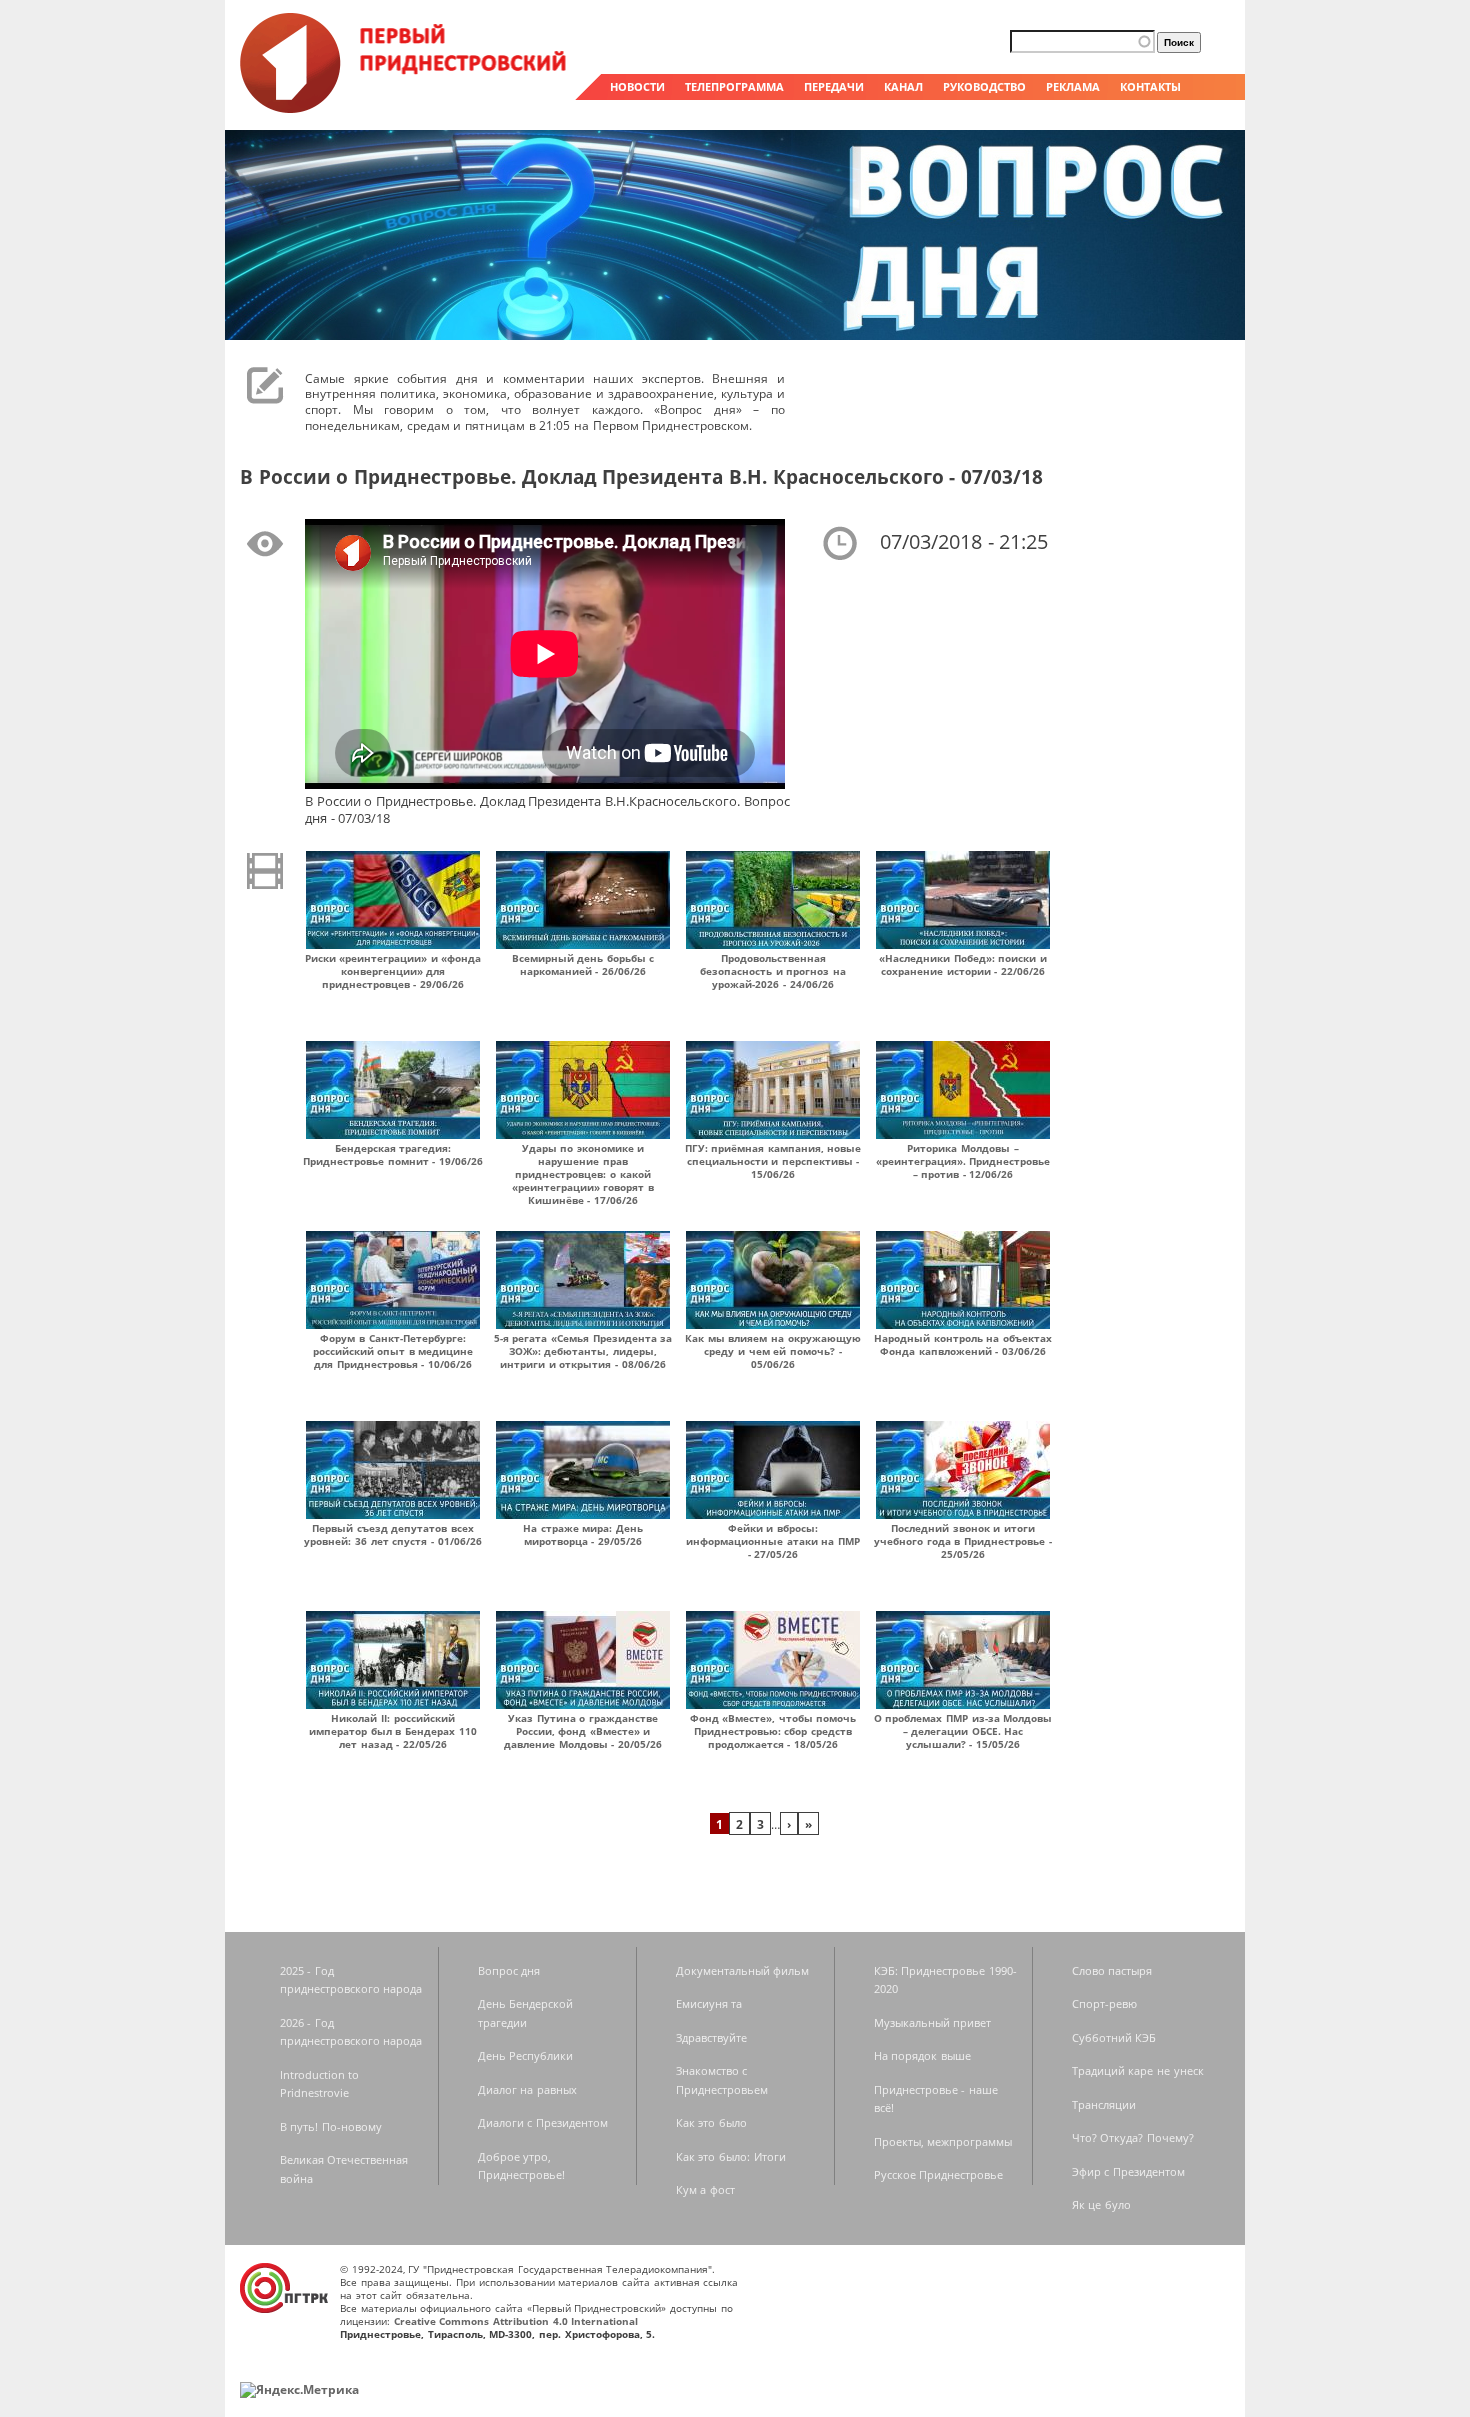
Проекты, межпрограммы (943, 2141)
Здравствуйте (711, 2037)
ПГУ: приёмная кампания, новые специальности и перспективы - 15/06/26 (773, 1161)
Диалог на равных (527, 2089)
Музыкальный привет (933, 2022)
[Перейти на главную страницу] (405, 108)
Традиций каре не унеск (1138, 2070)
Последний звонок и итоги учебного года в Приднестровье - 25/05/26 (963, 1541)
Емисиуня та (709, 2003)
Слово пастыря (1112, 1970)
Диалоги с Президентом (543, 2122)
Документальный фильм (743, 1970)
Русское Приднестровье (939, 2174)
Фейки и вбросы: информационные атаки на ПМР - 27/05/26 (773, 1541)
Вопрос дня (509, 1970)
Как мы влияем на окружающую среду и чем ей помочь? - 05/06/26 (773, 1351)
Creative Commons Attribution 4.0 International (516, 2321)
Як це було (1101, 2204)
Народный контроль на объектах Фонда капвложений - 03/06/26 (963, 1344)
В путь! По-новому (331, 2126)
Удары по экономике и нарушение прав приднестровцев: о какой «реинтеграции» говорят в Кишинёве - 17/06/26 (583, 1174)
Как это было (711, 2122)
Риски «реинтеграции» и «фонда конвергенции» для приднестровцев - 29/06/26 (393, 971)
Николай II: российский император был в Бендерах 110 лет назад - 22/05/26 (393, 1731)
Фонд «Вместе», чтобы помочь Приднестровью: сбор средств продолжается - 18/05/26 (773, 1731)
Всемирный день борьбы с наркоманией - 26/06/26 (583, 964)
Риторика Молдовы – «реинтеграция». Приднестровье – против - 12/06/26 (963, 1161)
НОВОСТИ (637, 86)
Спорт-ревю (1104, 2003)
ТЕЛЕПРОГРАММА (734, 86)
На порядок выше (922, 2055)
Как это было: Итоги (731, 2156)
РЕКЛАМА (1073, 86)
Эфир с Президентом (1128, 2171)
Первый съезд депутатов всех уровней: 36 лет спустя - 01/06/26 (392, 1534)
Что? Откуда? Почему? (1133, 2137)
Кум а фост (705, 2189)
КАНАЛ (903, 86)
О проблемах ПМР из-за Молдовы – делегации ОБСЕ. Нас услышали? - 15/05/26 (963, 1731)
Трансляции (1104, 2104)
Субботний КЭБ (1114, 2037)
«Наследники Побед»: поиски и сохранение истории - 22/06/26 (963, 964)
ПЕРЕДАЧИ (834, 86)
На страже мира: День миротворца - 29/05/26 (583, 1534)
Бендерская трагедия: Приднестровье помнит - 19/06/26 (393, 1154)
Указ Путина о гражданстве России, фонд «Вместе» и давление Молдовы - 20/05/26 (583, 1731)
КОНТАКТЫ (1150, 86)
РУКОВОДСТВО (984, 86)
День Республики (526, 2055)
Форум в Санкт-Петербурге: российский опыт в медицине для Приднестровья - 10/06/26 (393, 1351)
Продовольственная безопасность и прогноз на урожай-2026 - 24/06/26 (773, 971)
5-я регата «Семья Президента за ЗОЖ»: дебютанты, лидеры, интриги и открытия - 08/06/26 (583, 1351)
